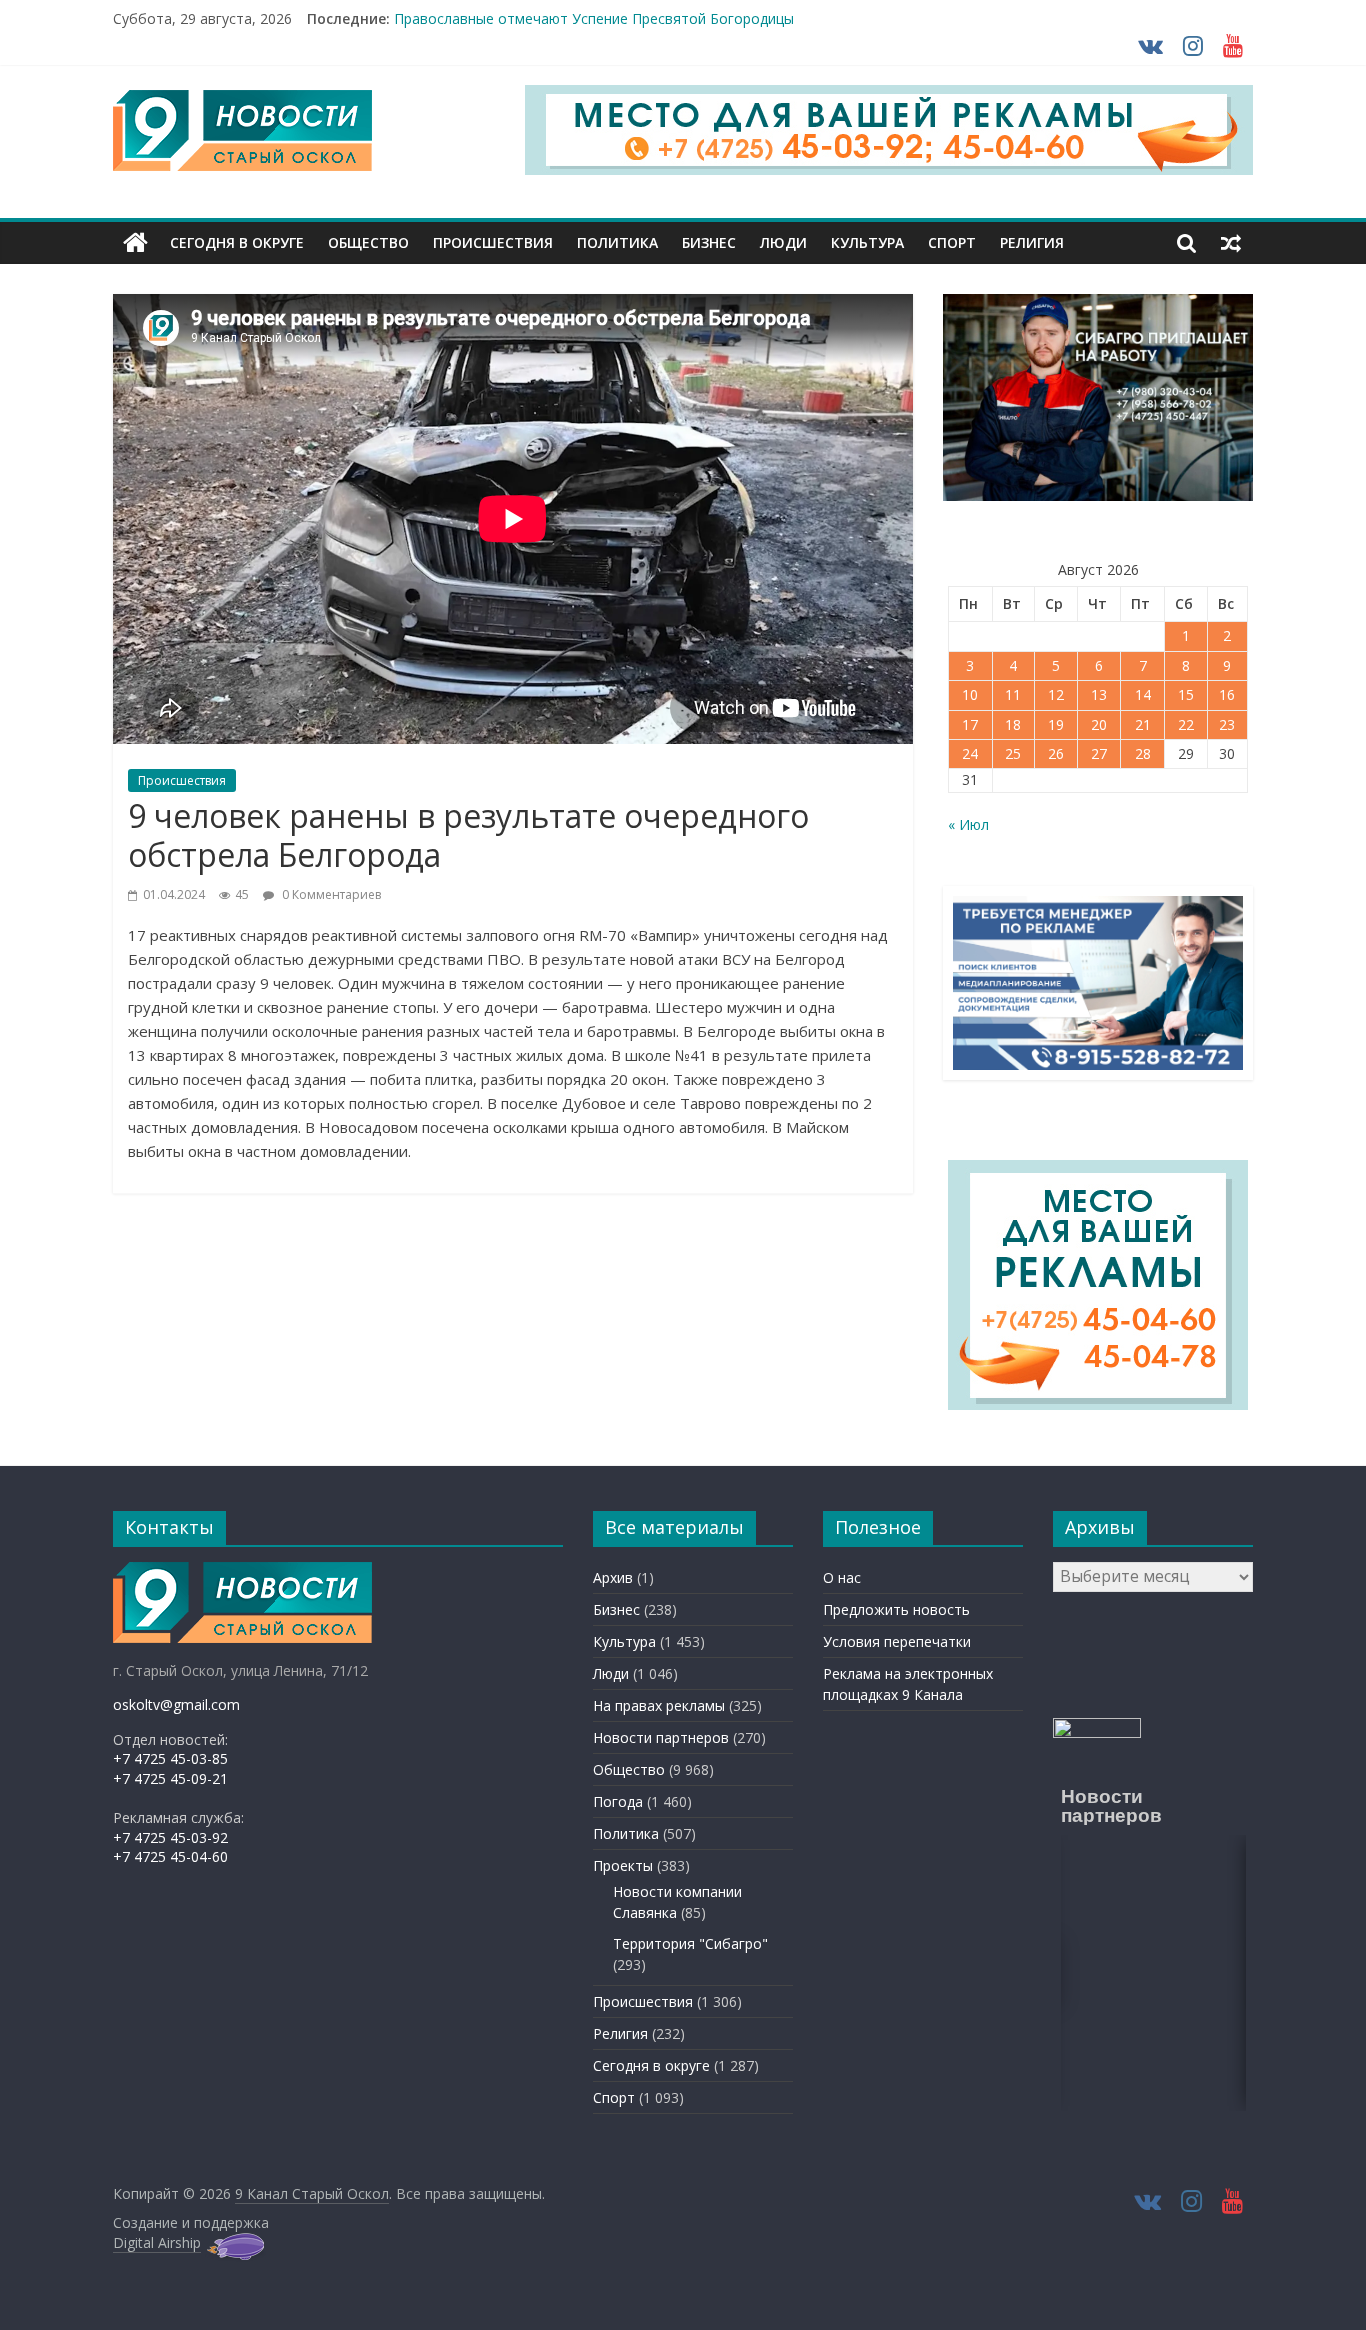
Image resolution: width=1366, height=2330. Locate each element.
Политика (617, 242)
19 (1056, 724)
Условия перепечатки (897, 1641)
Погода (618, 1801)
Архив (613, 1577)
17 (970, 724)
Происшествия (493, 242)
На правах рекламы (659, 1705)
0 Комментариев (330, 894)
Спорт (952, 242)
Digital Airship (157, 2242)
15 (1186, 694)
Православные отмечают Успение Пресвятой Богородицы (594, 22)
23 (1227, 724)
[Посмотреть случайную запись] (1231, 243)
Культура (867, 242)
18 (1013, 724)
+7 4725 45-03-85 (170, 1758)
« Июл (968, 824)
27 (1099, 753)
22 (1186, 724)
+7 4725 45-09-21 (170, 1778)
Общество (368, 242)
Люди (783, 242)
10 (970, 694)
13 (1099, 694)
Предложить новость (896, 1609)
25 (1013, 753)
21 (1143, 724)
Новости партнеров (661, 1737)
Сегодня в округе (237, 242)
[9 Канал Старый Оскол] (135, 243)
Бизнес (709, 242)
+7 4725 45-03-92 (170, 1837)
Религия (1032, 242)
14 (1143, 694)
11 (1013, 694)
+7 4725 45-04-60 (170, 1856)
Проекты (623, 1865)
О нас (842, 1577)
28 (1143, 753)
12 (1056, 694)
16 (1227, 694)
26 (1056, 753)
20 (1099, 724)
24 (970, 753)
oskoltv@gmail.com (176, 1704)
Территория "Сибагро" (690, 1943)
